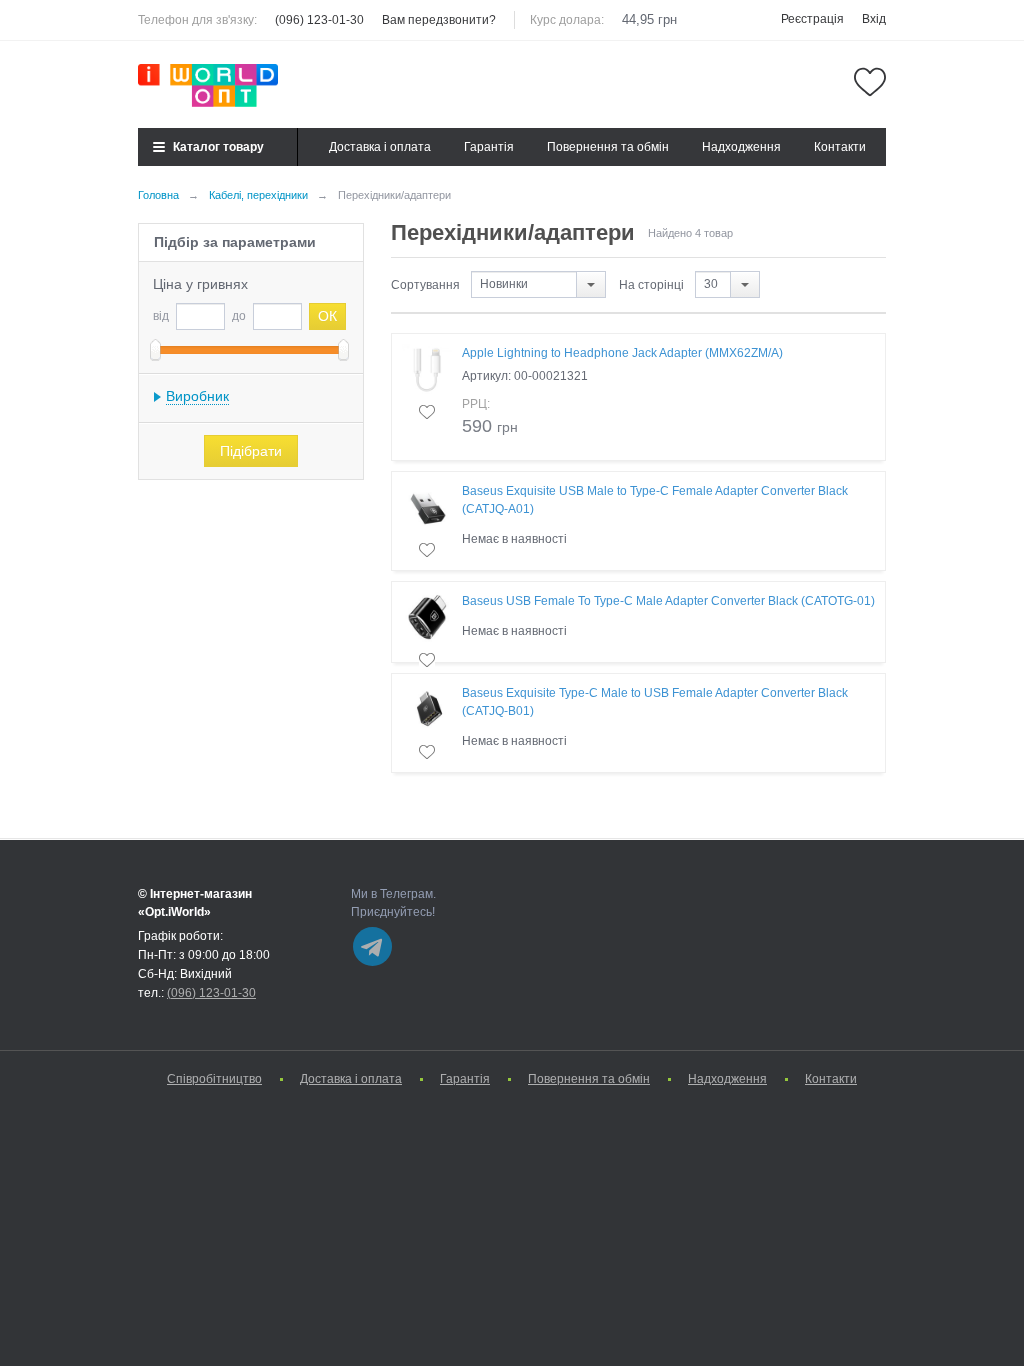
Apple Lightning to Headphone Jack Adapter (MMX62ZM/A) (622, 353)
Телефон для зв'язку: (197, 20)
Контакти (840, 147)
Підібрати (251, 451)
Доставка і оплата (380, 147)
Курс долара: (567, 20)
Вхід (874, 19)
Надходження (741, 147)
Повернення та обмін (608, 147)
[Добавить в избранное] (427, 412)
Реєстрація (812, 19)
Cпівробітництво (214, 1079)
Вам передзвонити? (439, 20)
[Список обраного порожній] (870, 82)
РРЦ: (476, 404)
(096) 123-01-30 (319, 20)
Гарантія (489, 147)
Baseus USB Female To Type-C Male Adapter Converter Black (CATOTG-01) (668, 601)
